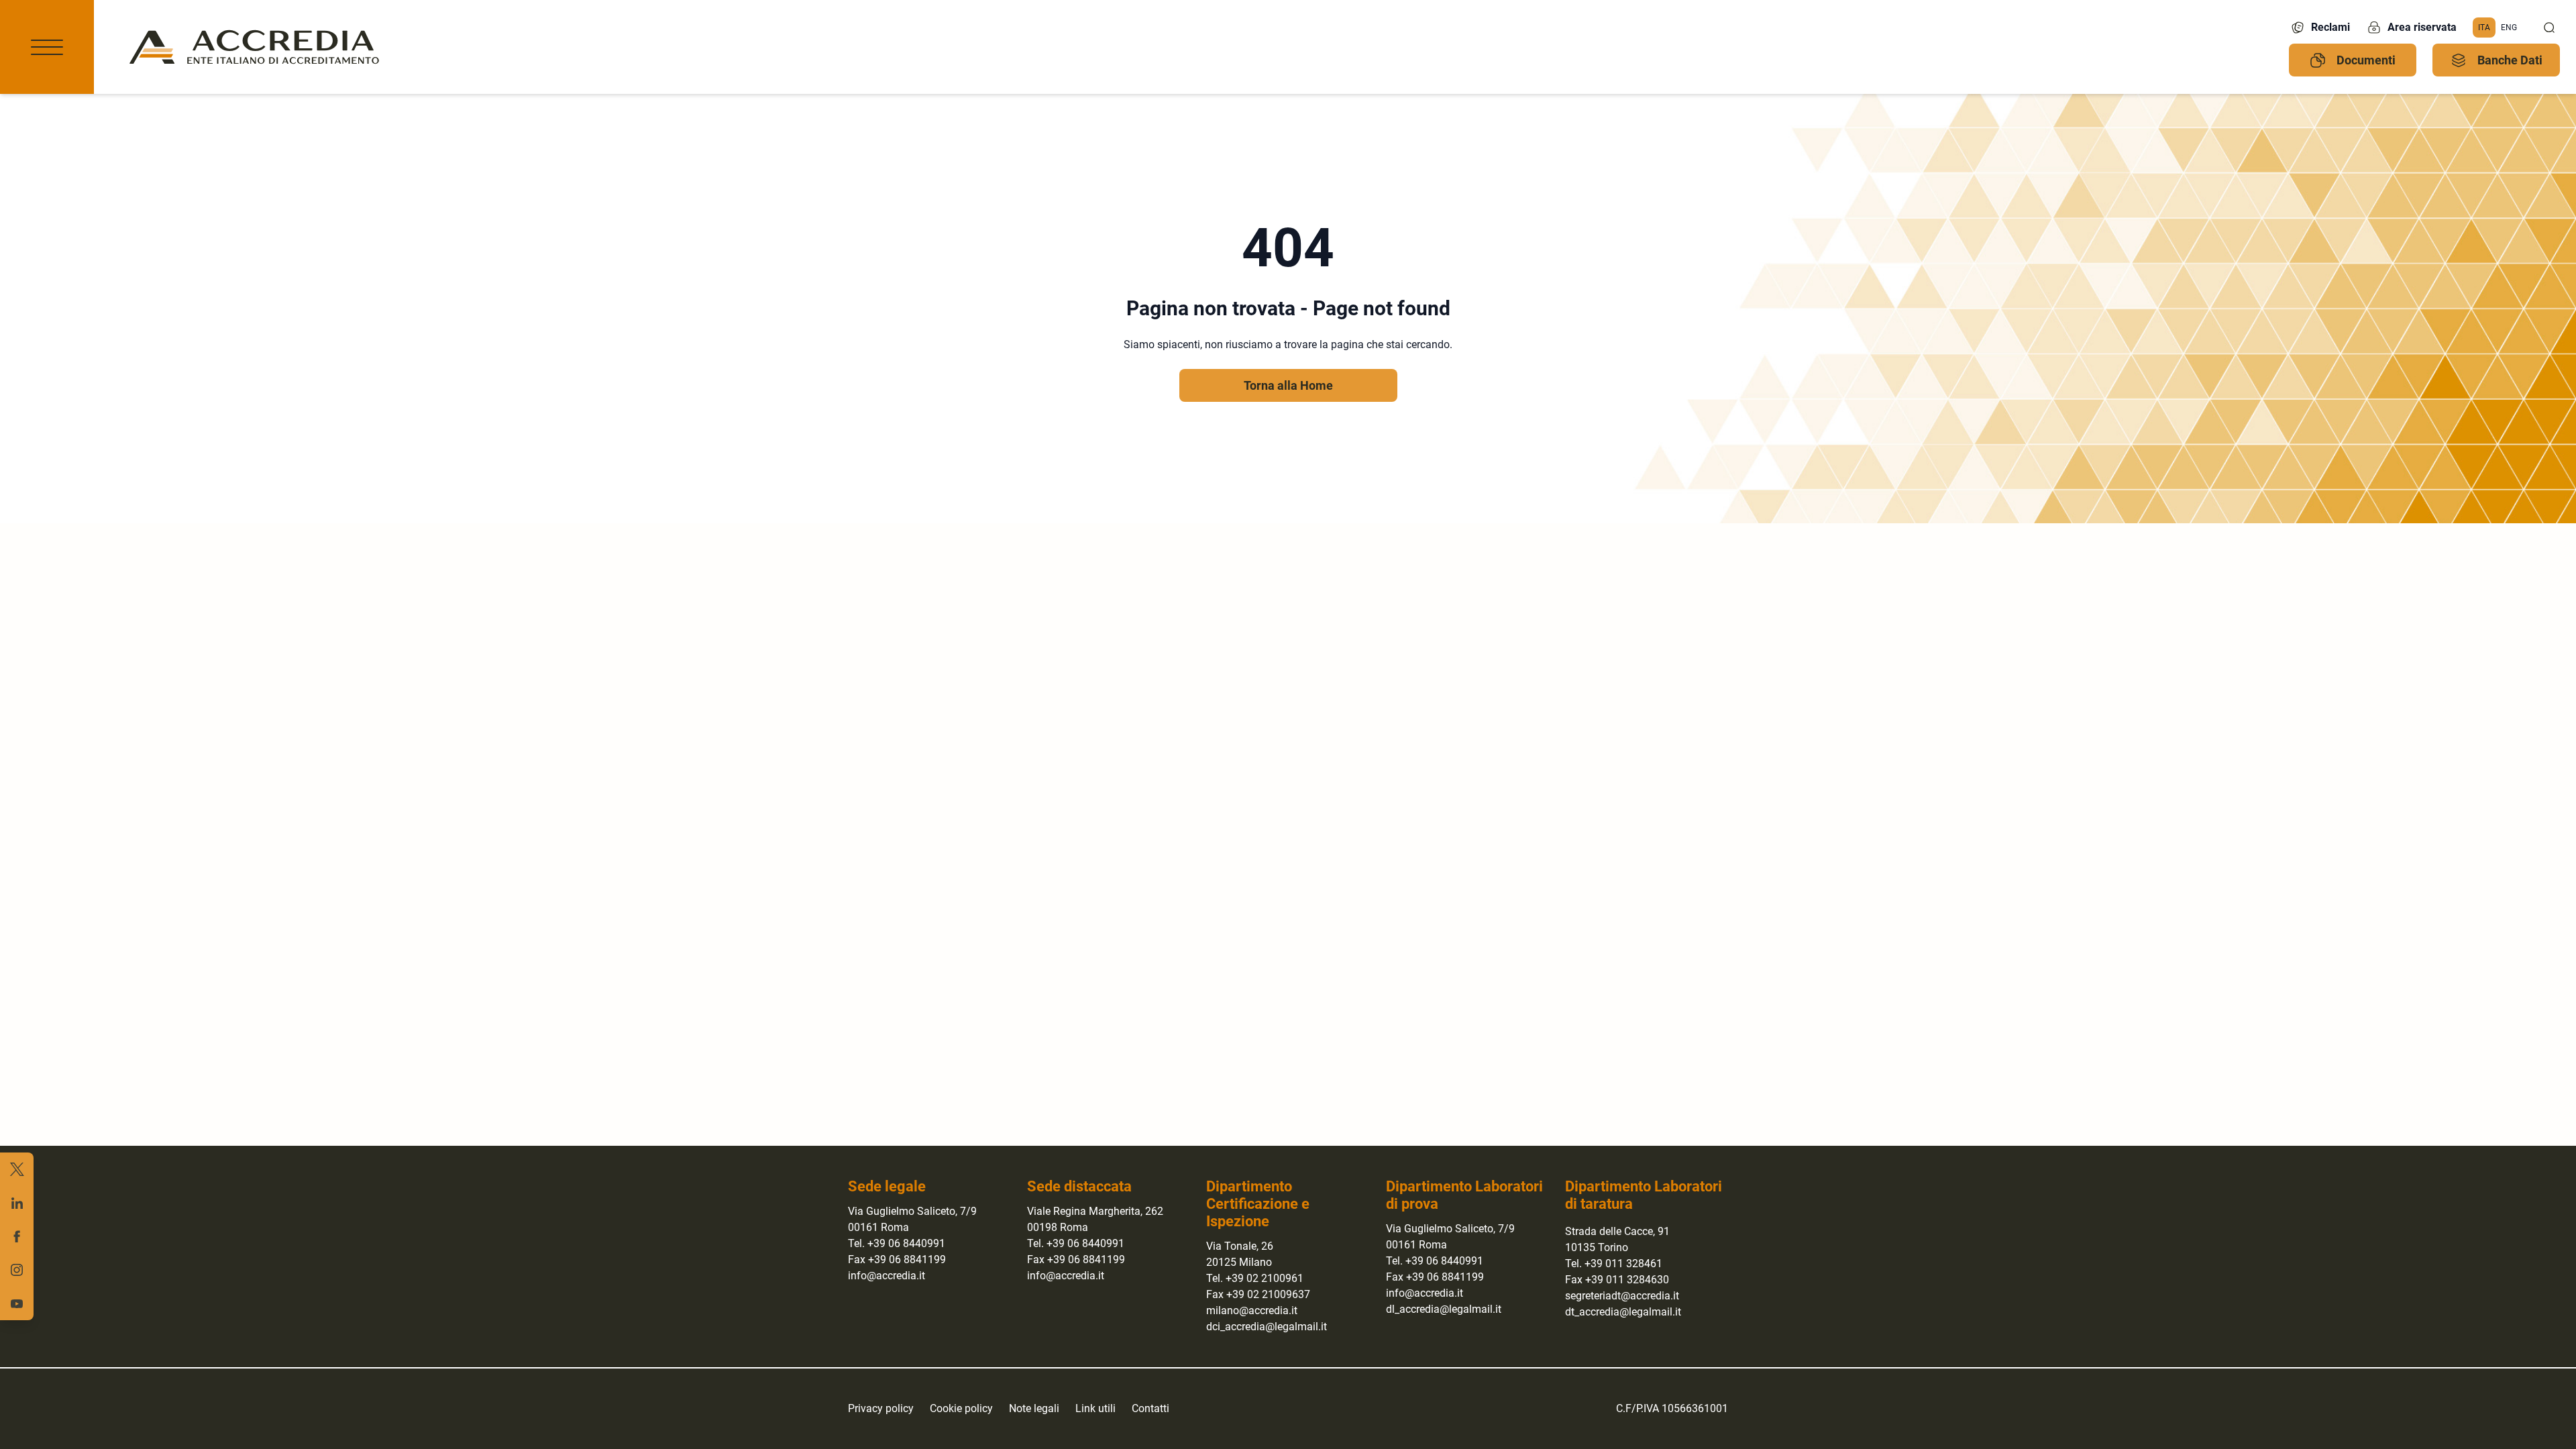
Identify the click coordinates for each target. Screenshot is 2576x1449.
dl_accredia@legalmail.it (1444, 1309)
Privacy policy (881, 1408)
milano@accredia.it (1252, 1310)
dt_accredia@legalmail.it (1623, 1312)
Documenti (2366, 60)
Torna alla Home (1288, 385)
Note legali (1034, 1408)
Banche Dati (2510, 60)
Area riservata (2422, 27)
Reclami (2330, 27)
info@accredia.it (887, 1276)
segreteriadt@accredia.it (1622, 1296)
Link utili (1095, 1408)
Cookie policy (961, 1408)
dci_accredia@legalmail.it (1267, 1327)
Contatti (1150, 1408)
